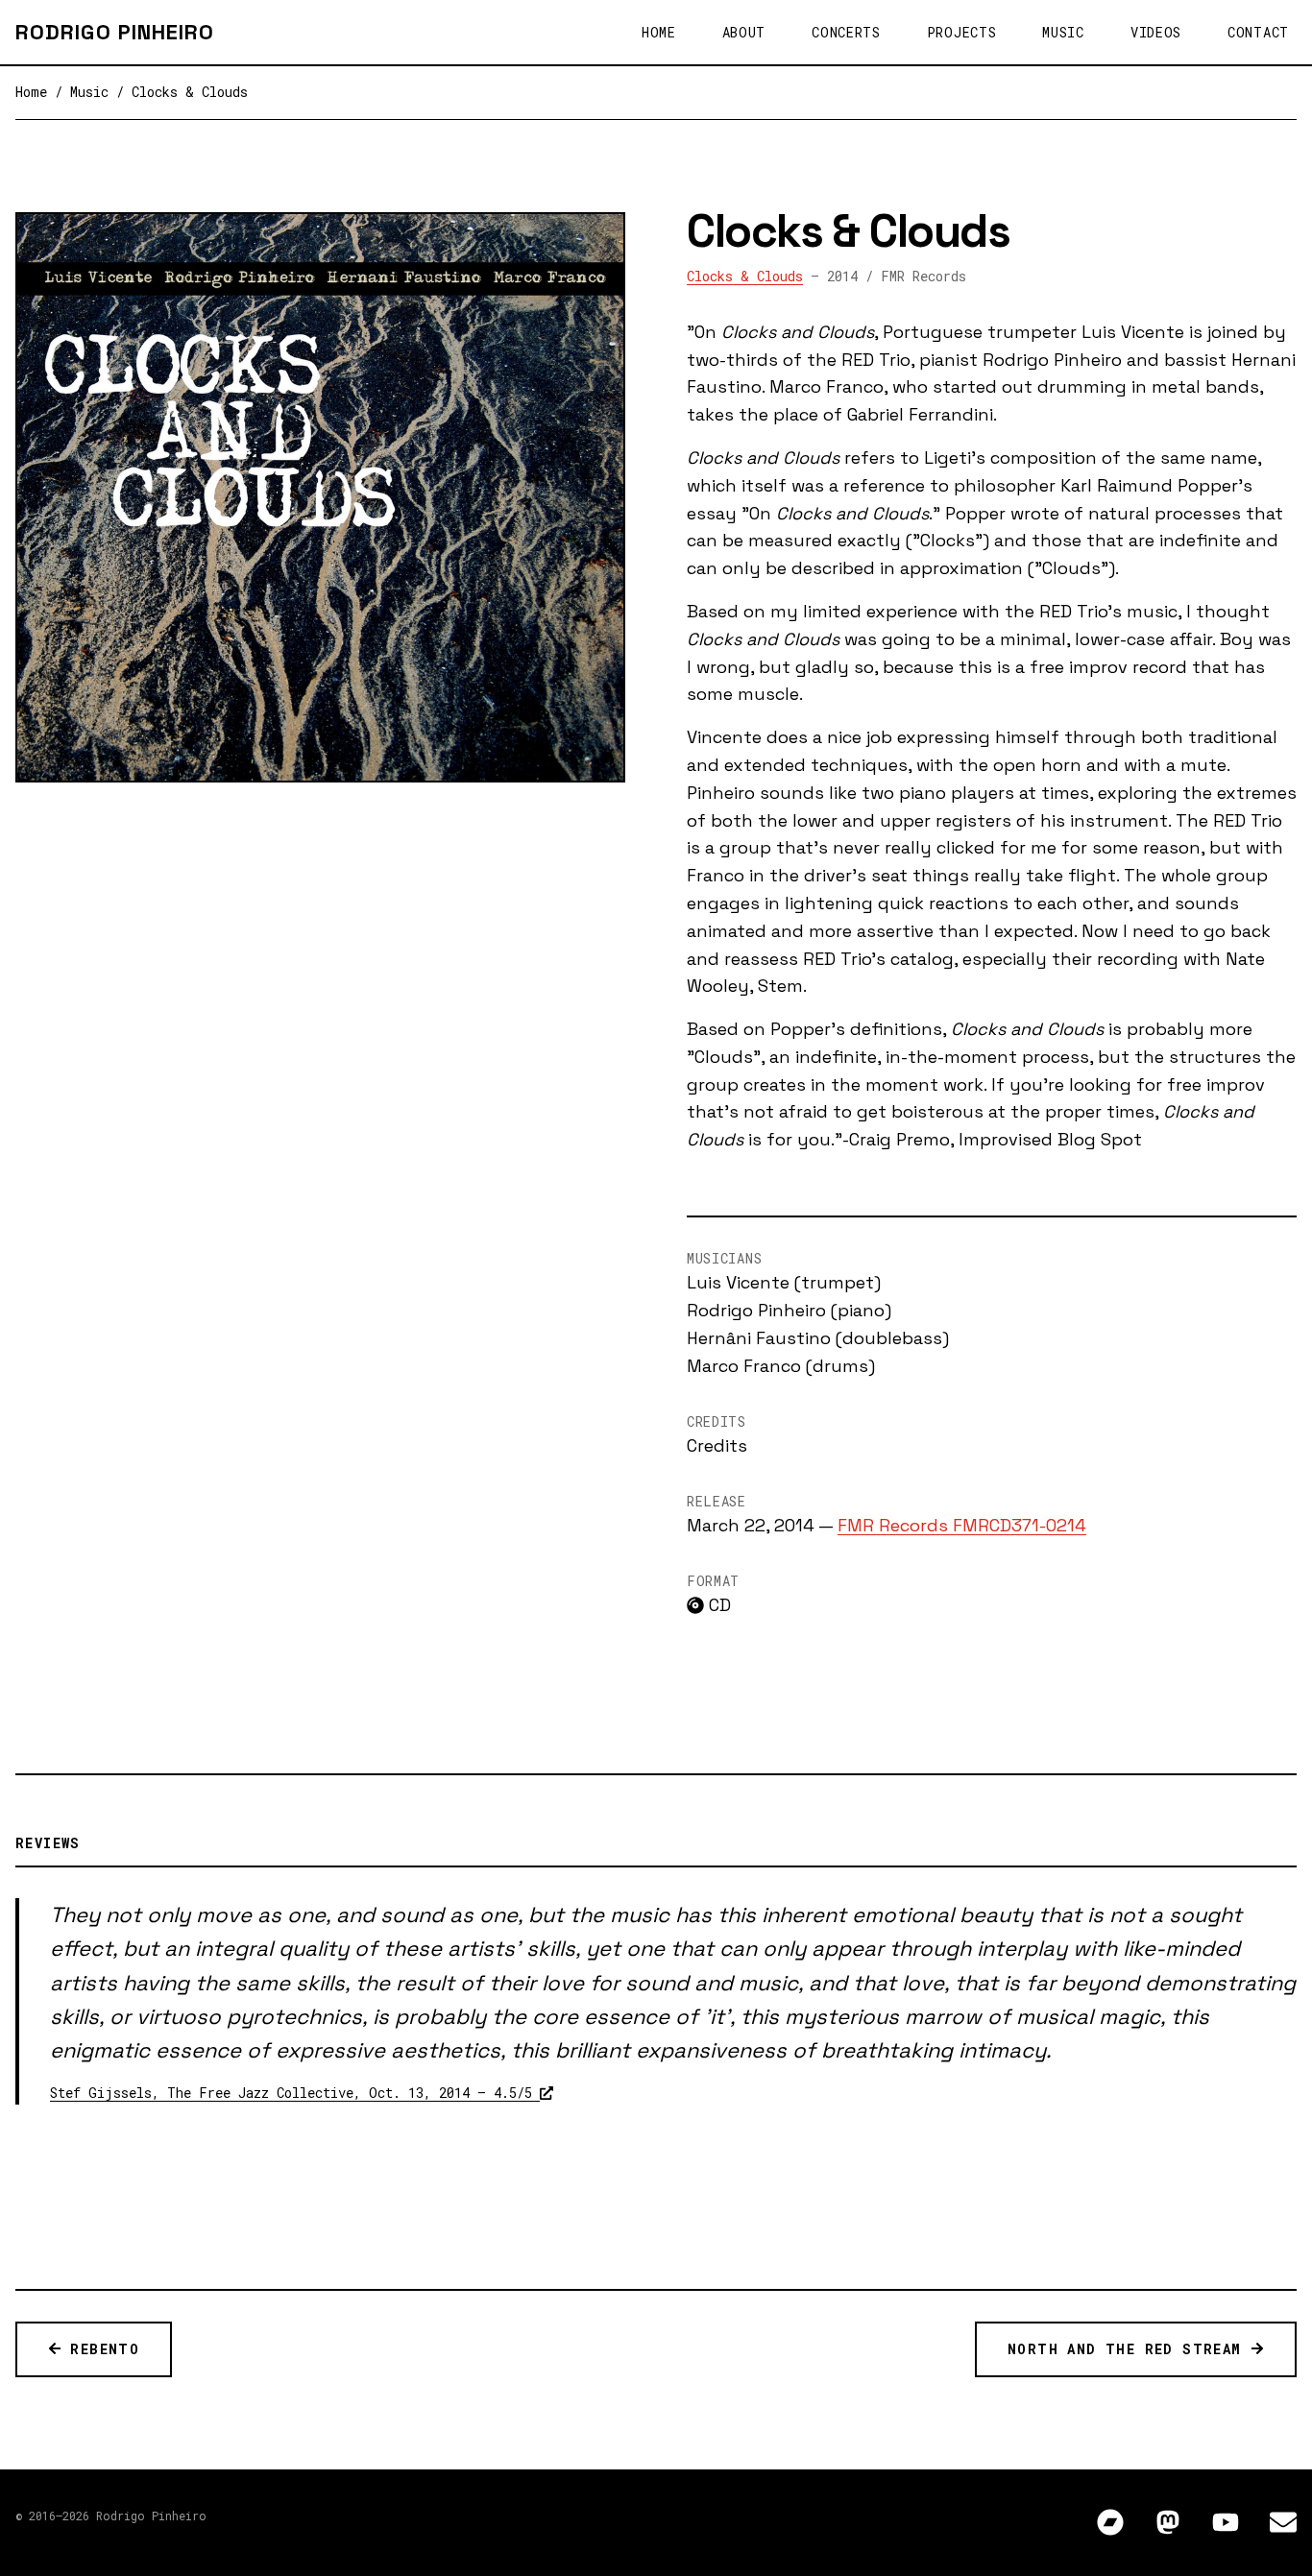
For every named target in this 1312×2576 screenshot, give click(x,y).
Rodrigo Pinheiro (115, 32)
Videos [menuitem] (1156, 32)
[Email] (1283, 2524)
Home (31, 92)
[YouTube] (1226, 2524)
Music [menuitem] (1063, 32)
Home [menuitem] (659, 32)
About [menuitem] (744, 32)
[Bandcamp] (1110, 2524)
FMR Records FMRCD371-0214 (962, 1525)
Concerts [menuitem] (846, 32)
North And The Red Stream (1129, 2349)
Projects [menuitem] (962, 32)
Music (89, 92)
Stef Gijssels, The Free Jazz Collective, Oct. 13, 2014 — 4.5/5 (295, 2093)
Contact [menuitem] (1258, 32)
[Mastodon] (1168, 2524)
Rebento (100, 2349)
